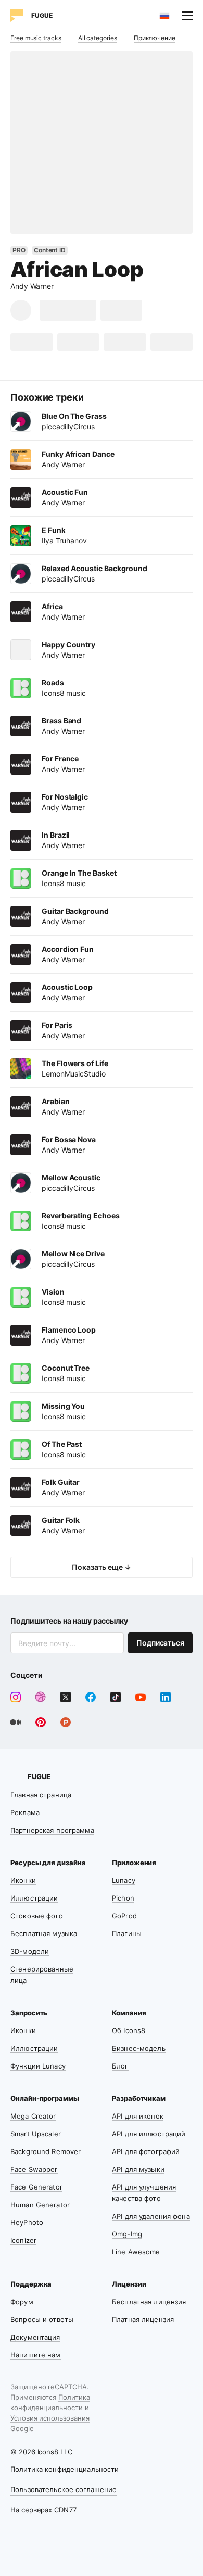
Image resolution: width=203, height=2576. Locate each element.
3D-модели (30, 1951)
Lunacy (124, 1880)
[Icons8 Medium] (16, 1722)
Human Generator (40, 2205)
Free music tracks (36, 38)
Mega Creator (33, 2116)
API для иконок (138, 2116)
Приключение (155, 38)
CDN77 (65, 2510)
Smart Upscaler (36, 2134)
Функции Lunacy (38, 2066)
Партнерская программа (52, 1830)
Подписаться (160, 1643)
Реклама (25, 1812)
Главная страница (41, 1795)
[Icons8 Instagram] (16, 1697)
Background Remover (46, 2151)
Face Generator (36, 2187)
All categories (98, 38)
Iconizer (23, 2240)
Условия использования (50, 2418)
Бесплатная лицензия (149, 2302)
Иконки (23, 1880)
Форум (22, 2302)
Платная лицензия (143, 2319)
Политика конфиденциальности (65, 2469)
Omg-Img (127, 2234)
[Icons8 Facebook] (91, 1697)
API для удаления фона (151, 2216)
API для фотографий (146, 2151)
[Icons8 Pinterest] (41, 1722)
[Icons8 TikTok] (116, 1697)
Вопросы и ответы (42, 2319)
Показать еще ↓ (102, 1567)
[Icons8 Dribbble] (41, 1697)
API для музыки (138, 2169)
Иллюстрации (34, 1898)
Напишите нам (36, 2355)
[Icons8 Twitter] (66, 1697)
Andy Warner (32, 286)
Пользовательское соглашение (64, 2489)
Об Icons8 (129, 2030)
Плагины (127, 1933)
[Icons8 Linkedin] (166, 1697)
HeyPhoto (27, 2222)
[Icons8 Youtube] (141, 1697)
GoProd (124, 1916)
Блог (120, 2066)
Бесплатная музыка (44, 1933)
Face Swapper (34, 2169)
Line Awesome (136, 2252)
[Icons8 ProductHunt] (66, 1722)
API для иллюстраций (149, 2134)
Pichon (123, 1898)
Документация (35, 2337)
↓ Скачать (68, 310)
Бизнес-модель (139, 2048)
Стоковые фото (37, 1916)
